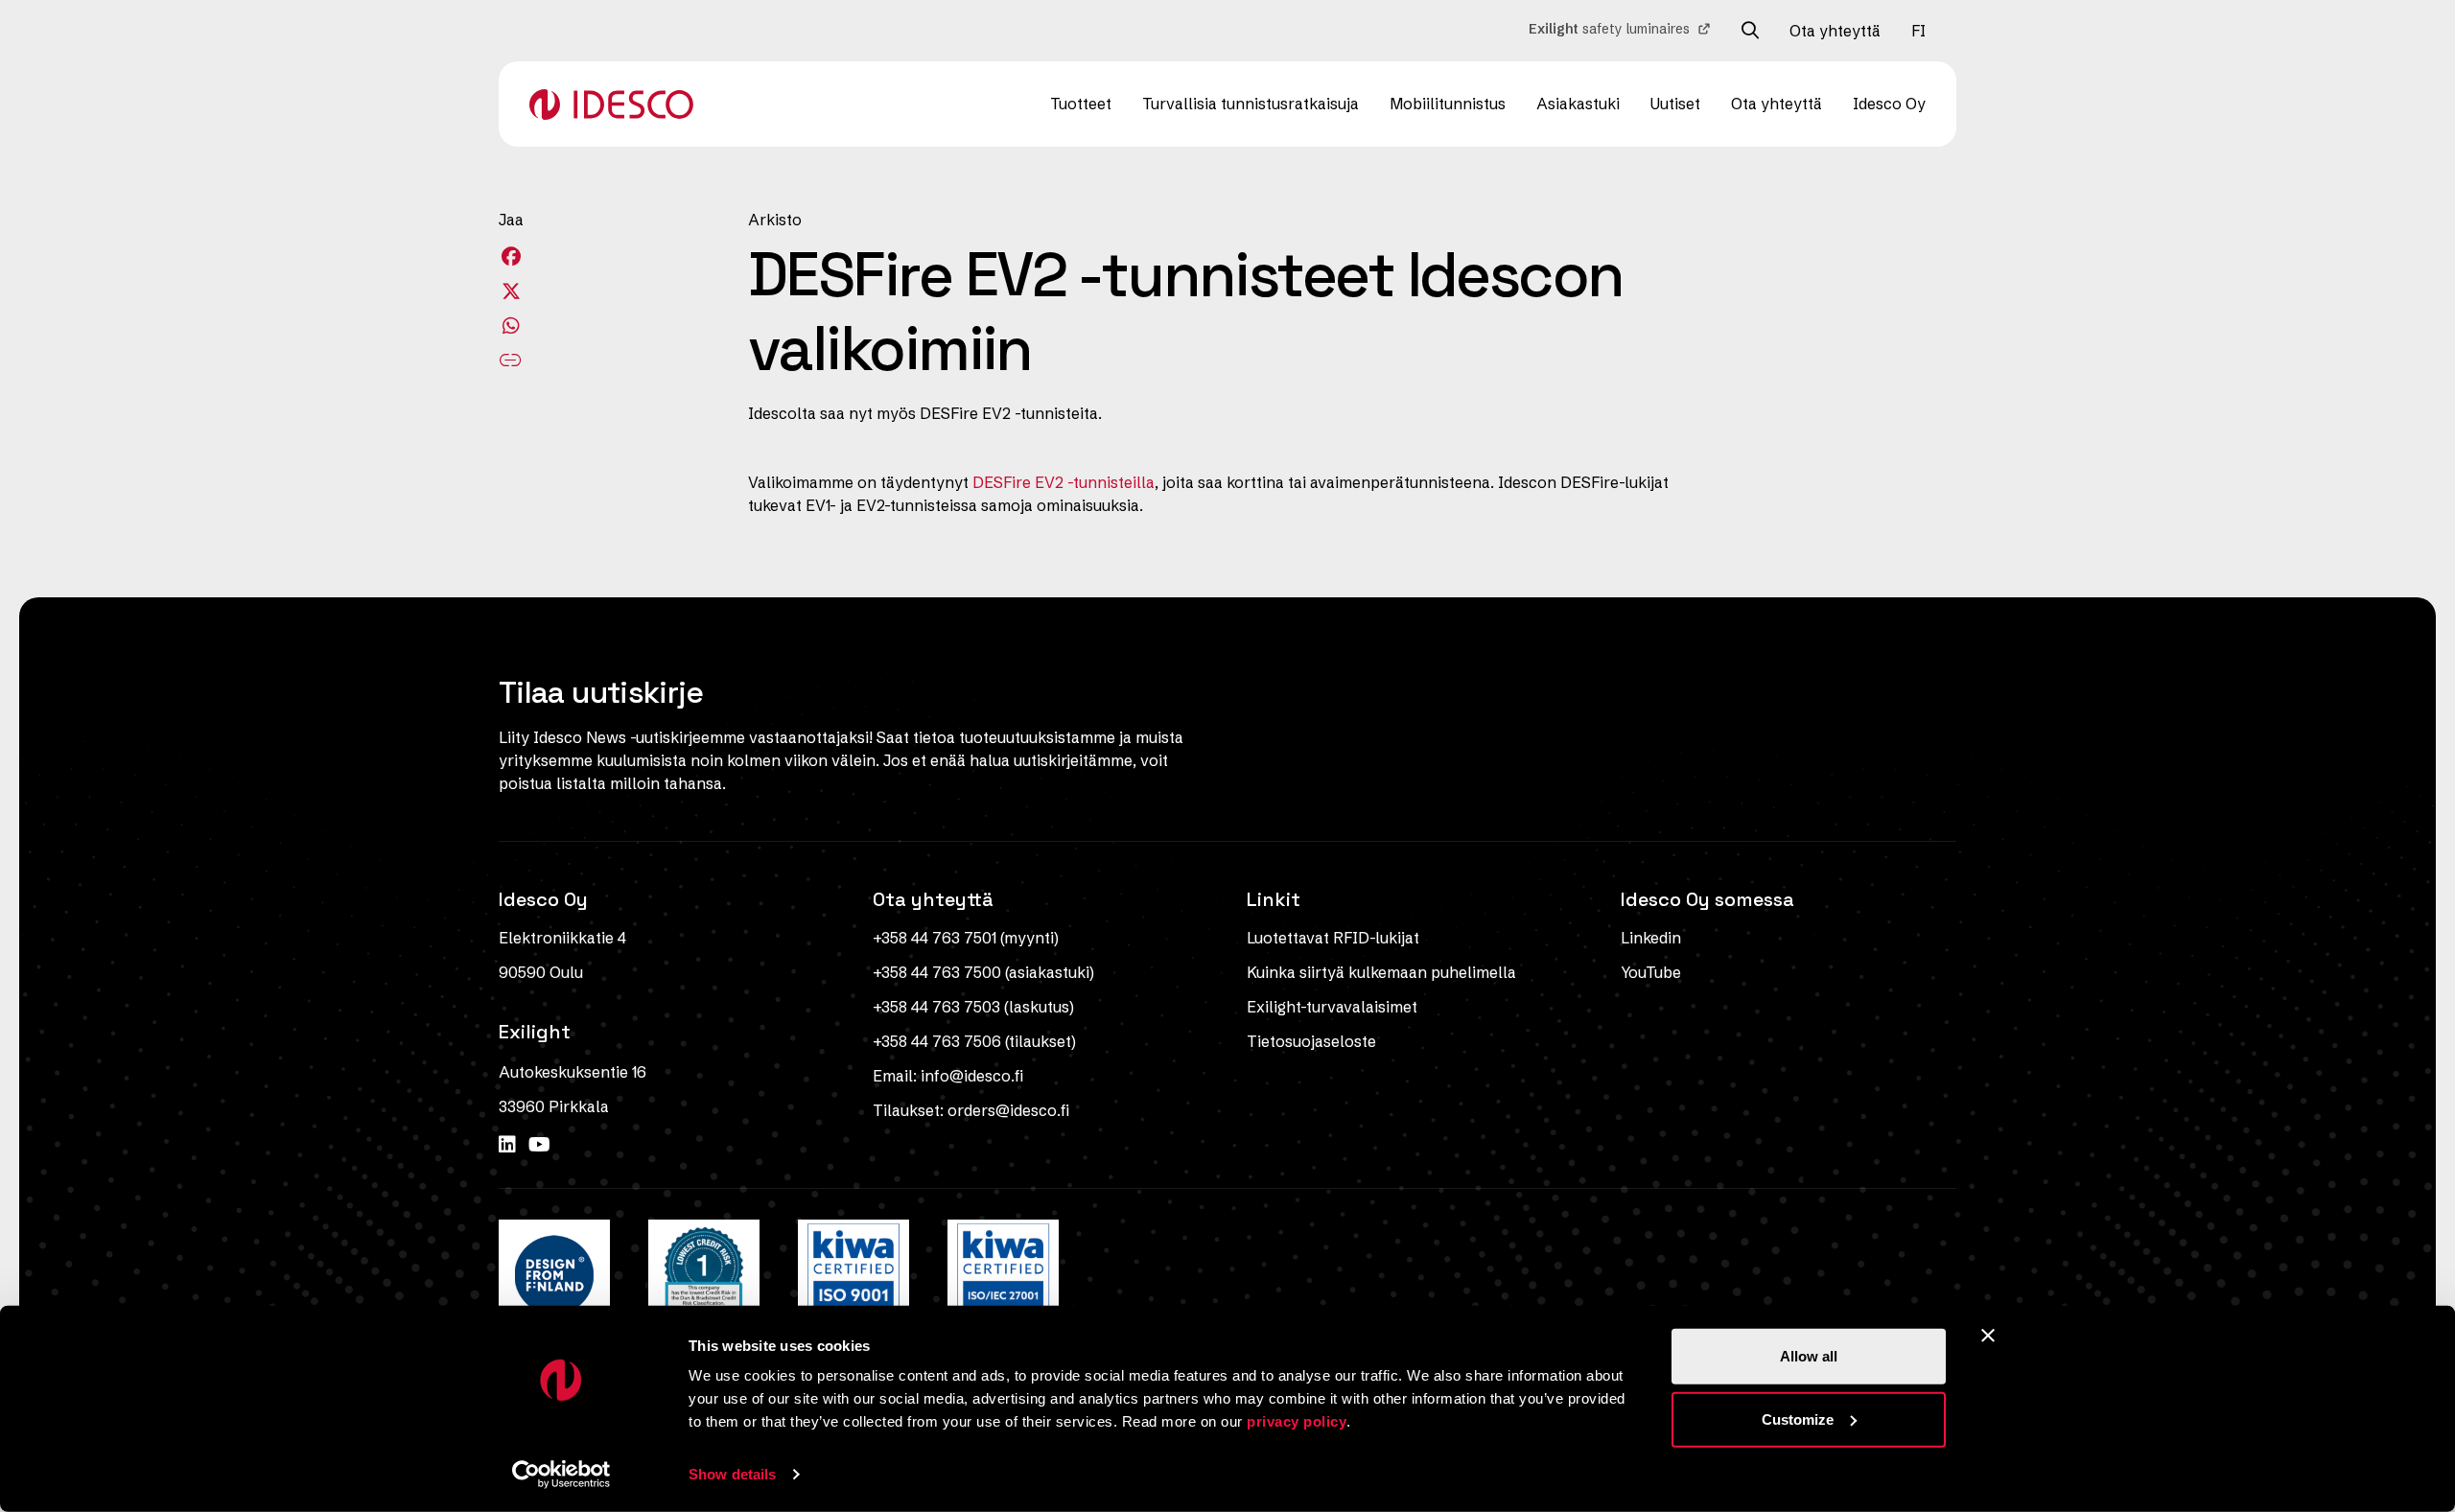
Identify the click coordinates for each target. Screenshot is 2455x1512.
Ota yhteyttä (1835, 31)
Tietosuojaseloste (1311, 1041)
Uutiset (1675, 104)
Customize (1798, 1419)
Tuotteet (1081, 104)
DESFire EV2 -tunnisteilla (1064, 482)
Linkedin (1651, 938)
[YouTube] (539, 1144)
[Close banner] (1988, 1336)
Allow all (1809, 1356)
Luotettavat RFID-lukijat (1333, 938)
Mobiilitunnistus (1448, 104)
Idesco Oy (1889, 104)
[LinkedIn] (510, 1144)
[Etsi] (1750, 31)
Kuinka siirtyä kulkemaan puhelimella (1381, 972)
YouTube (1651, 972)
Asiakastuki (1578, 104)
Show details (732, 1474)
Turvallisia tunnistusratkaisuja (1251, 104)
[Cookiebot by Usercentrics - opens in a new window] (561, 1475)
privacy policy (1297, 1421)
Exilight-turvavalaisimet (1332, 1007)
